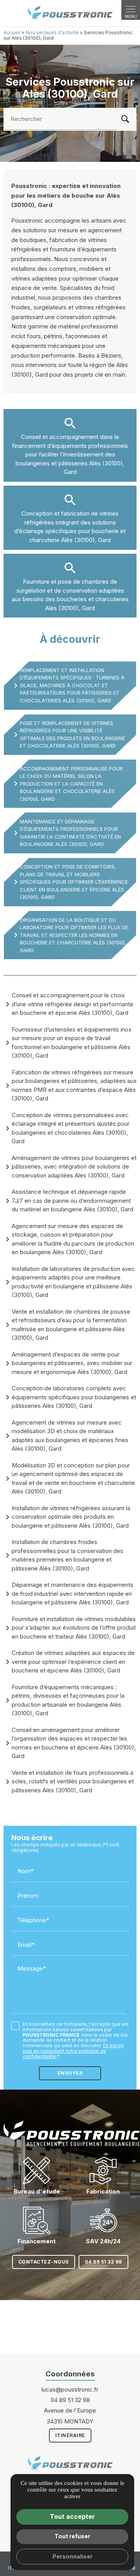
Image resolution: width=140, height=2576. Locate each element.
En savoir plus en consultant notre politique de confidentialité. (73, 2051)
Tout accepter (72, 2516)
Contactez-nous (44, 2262)
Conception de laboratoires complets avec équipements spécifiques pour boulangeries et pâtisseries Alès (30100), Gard (74, 1397)
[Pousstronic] (70, 13)
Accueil (12, 32)
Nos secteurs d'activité (52, 32)
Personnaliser (73, 2556)
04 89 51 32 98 (103, 2262)
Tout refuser (72, 2536)
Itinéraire (70, 2435)
